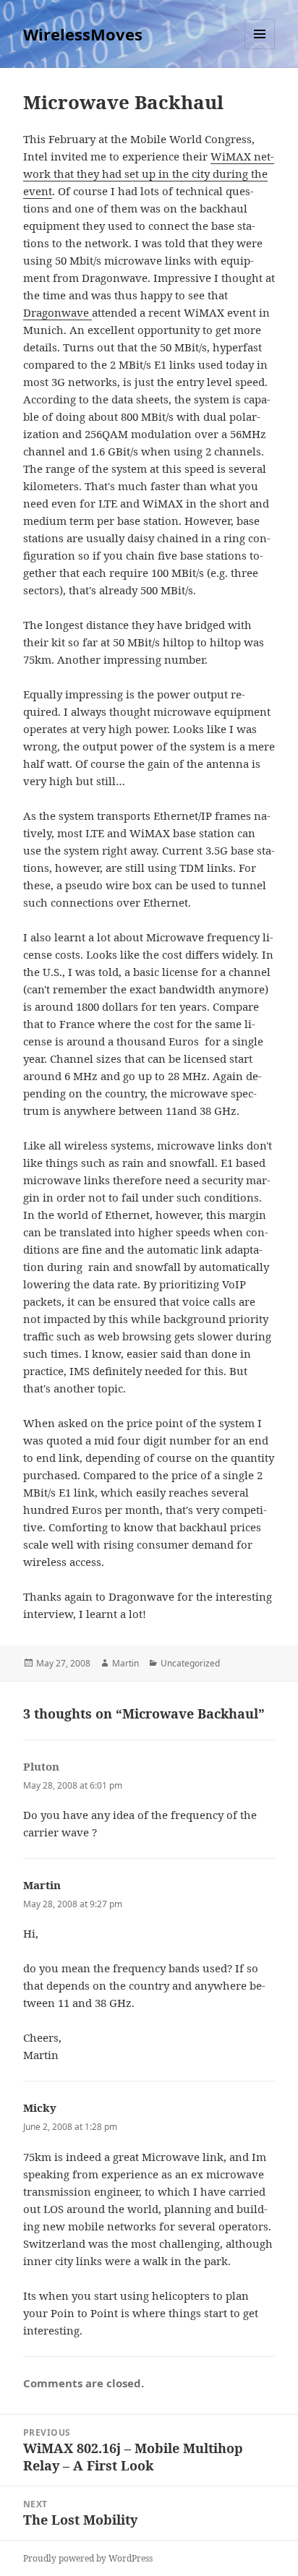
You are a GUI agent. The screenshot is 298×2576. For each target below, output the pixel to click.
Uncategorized (190, 1663)
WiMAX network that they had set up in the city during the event (149, 174)
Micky (40, 2108)
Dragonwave (58, 312)
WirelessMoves (83, 34)
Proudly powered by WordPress (88, 2558)
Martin (125, 1663)
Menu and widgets (260, 49)
